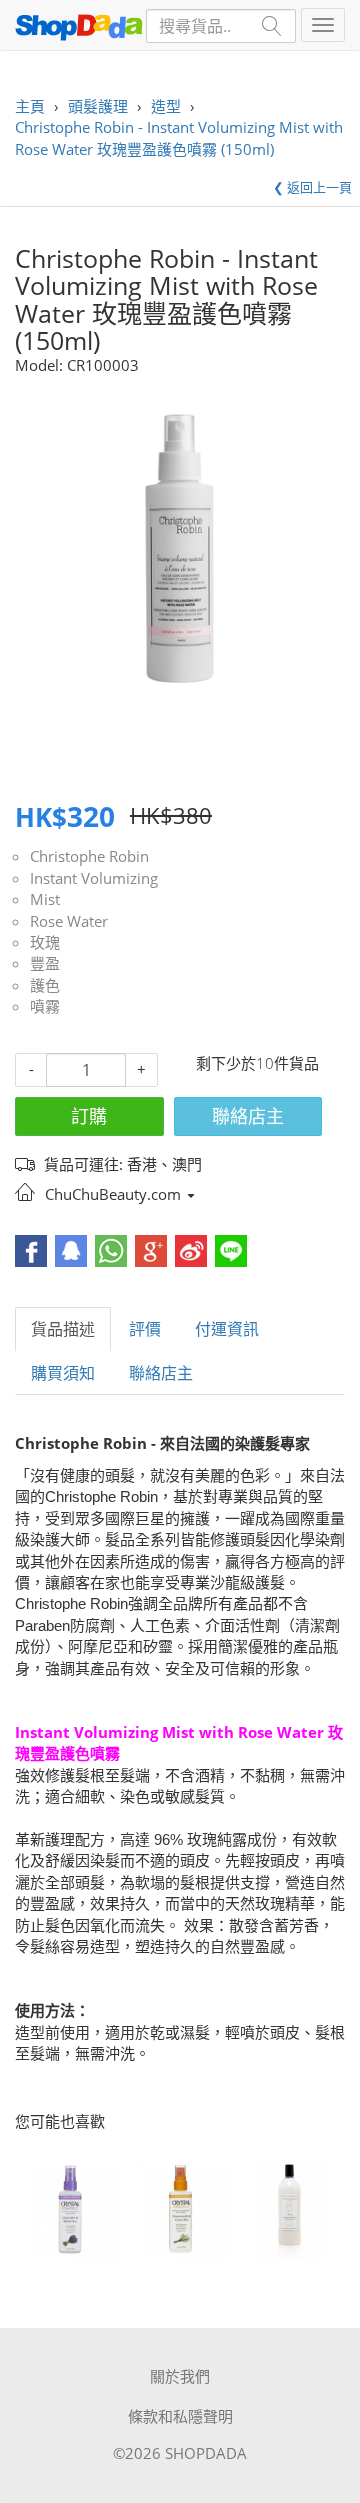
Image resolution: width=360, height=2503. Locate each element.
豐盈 (45, 963)
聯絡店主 (248, 1116)
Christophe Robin (89, 856)
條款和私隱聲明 (180, 2416)
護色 (45, 985)
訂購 (89, 1116)
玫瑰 (45, 942)
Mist (45, 899)
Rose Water (69, 921)
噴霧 (45, 1006)
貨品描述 (63, 1329)
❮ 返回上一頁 (312, 187)
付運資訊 (227, 1329)
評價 (145, 1329)
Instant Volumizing (94, 878)
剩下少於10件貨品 (257, 1063)
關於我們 (180, 2376)
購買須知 (63, 1373)
